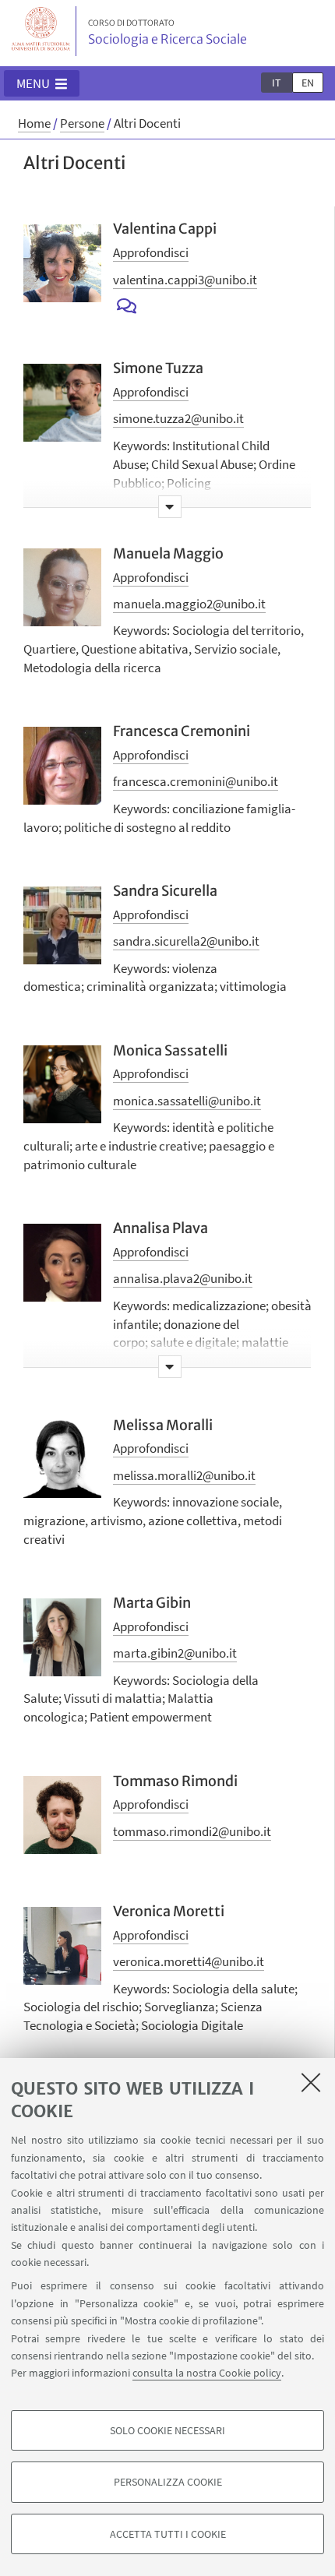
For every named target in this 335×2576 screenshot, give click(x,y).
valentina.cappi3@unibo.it (185, 280)
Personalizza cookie (168, 2482)
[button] (42, 83)
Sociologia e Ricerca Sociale (167, 33)
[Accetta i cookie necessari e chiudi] (311, 2082)
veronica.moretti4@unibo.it (189, 1961)
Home (34, 123)
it (277, 83)
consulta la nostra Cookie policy (207, 2373)
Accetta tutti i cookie (168, 2534)
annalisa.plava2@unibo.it (183, 1278)
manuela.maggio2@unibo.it (189, 604)
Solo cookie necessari (167, 2430)
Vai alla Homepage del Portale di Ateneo (41, 31)
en (308, 83)
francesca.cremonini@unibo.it (196, 781)
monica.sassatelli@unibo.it (187, 1101)
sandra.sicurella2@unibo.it (186, 941)
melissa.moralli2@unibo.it (184, 1475)
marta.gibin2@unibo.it (175, 1653)
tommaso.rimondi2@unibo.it (192, 1831)
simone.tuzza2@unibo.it (178, 418)
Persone (82, 123)
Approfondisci (151, 252)
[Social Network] (127, 307)
